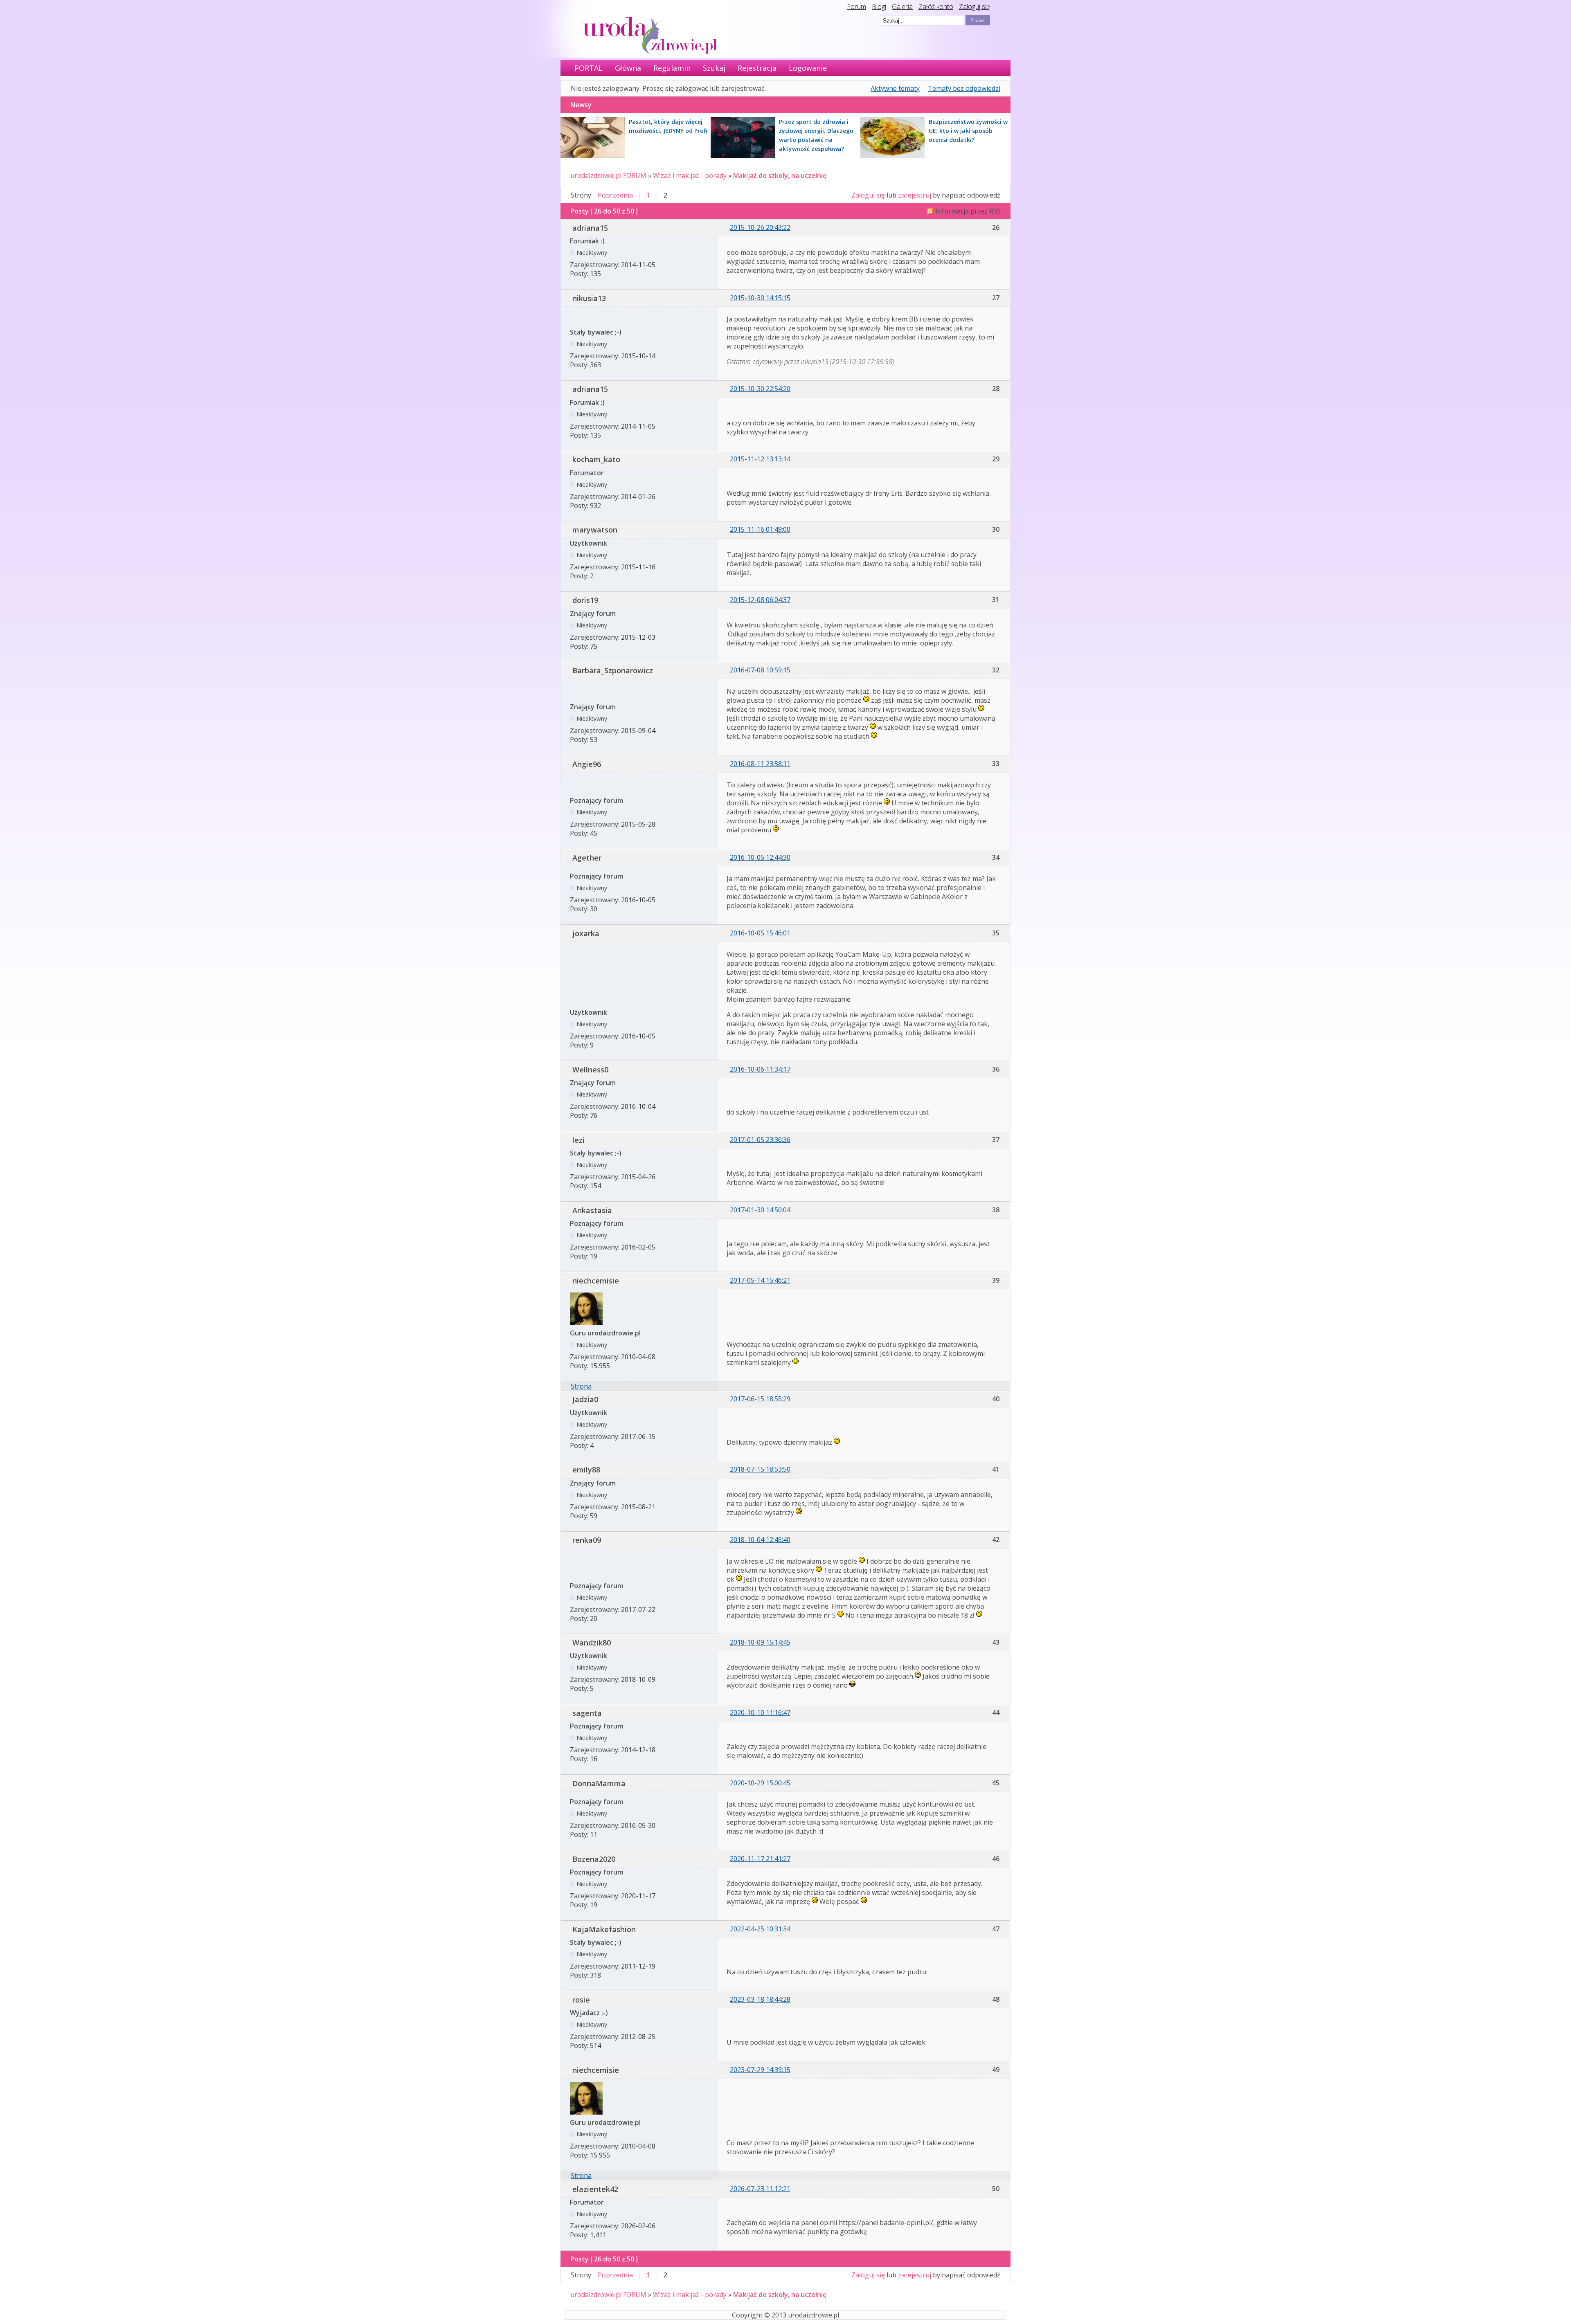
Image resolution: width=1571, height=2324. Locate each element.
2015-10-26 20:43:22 (760, 227)
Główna (628, 68)
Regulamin (672, 68)
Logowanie (808, 68)
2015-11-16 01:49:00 (760, 529)
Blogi (879, 7)
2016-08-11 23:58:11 (760, 764)
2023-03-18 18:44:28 (760, 1999)
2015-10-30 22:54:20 (760, 389)
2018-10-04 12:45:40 (760, 1540)
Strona (581, 1386)
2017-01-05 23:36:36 (760, 1140)
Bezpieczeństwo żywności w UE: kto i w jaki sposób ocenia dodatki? (968, 131)
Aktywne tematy (895, 88)
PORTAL (589, 68)
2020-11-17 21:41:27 (760, 1859)
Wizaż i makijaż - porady (690, 175)
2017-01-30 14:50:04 (760, 1210)
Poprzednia (615, 195)
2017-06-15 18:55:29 (760, 1399)
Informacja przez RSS (968, 211)
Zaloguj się (975, 7)
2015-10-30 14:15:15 (760, 298)
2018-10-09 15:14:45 (760, 1642)
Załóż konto (936, 7)
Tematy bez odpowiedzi (964, 88)
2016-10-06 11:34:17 (760, 1069)
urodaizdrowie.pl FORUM (608, 175)
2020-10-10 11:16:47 (760, 1713)
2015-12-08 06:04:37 (760, 600)
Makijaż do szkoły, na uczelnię (780, 175)
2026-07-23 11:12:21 (760, 2189)
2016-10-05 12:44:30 (760, 857)
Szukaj (714, 68)
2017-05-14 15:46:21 (760, 1280)
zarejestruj (915, 195)
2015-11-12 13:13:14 (760, 459)
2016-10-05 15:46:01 (760, 933)
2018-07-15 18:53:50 (760, 1469)
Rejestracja (757, 68)
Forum (856, 7)
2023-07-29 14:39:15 (760, 2070)
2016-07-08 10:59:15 (760, 670)
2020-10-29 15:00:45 (760, 1783)
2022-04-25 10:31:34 (760, 1929)
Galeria (902, 7)
